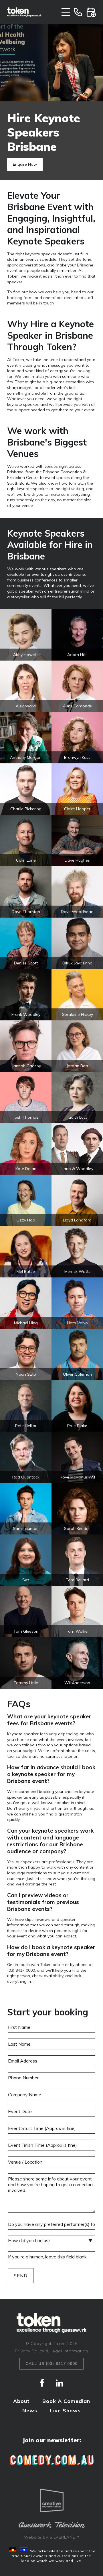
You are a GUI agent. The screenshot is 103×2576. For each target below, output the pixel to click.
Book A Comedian (66, 2401)
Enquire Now (25, 164)
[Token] (24, 12)
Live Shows (65, 2411)
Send (21, 2276)
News (30, 2411)
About (21, 2401)
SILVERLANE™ (64, 2537)
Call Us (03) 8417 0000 (51, 2364)
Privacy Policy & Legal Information (51, 2351)
